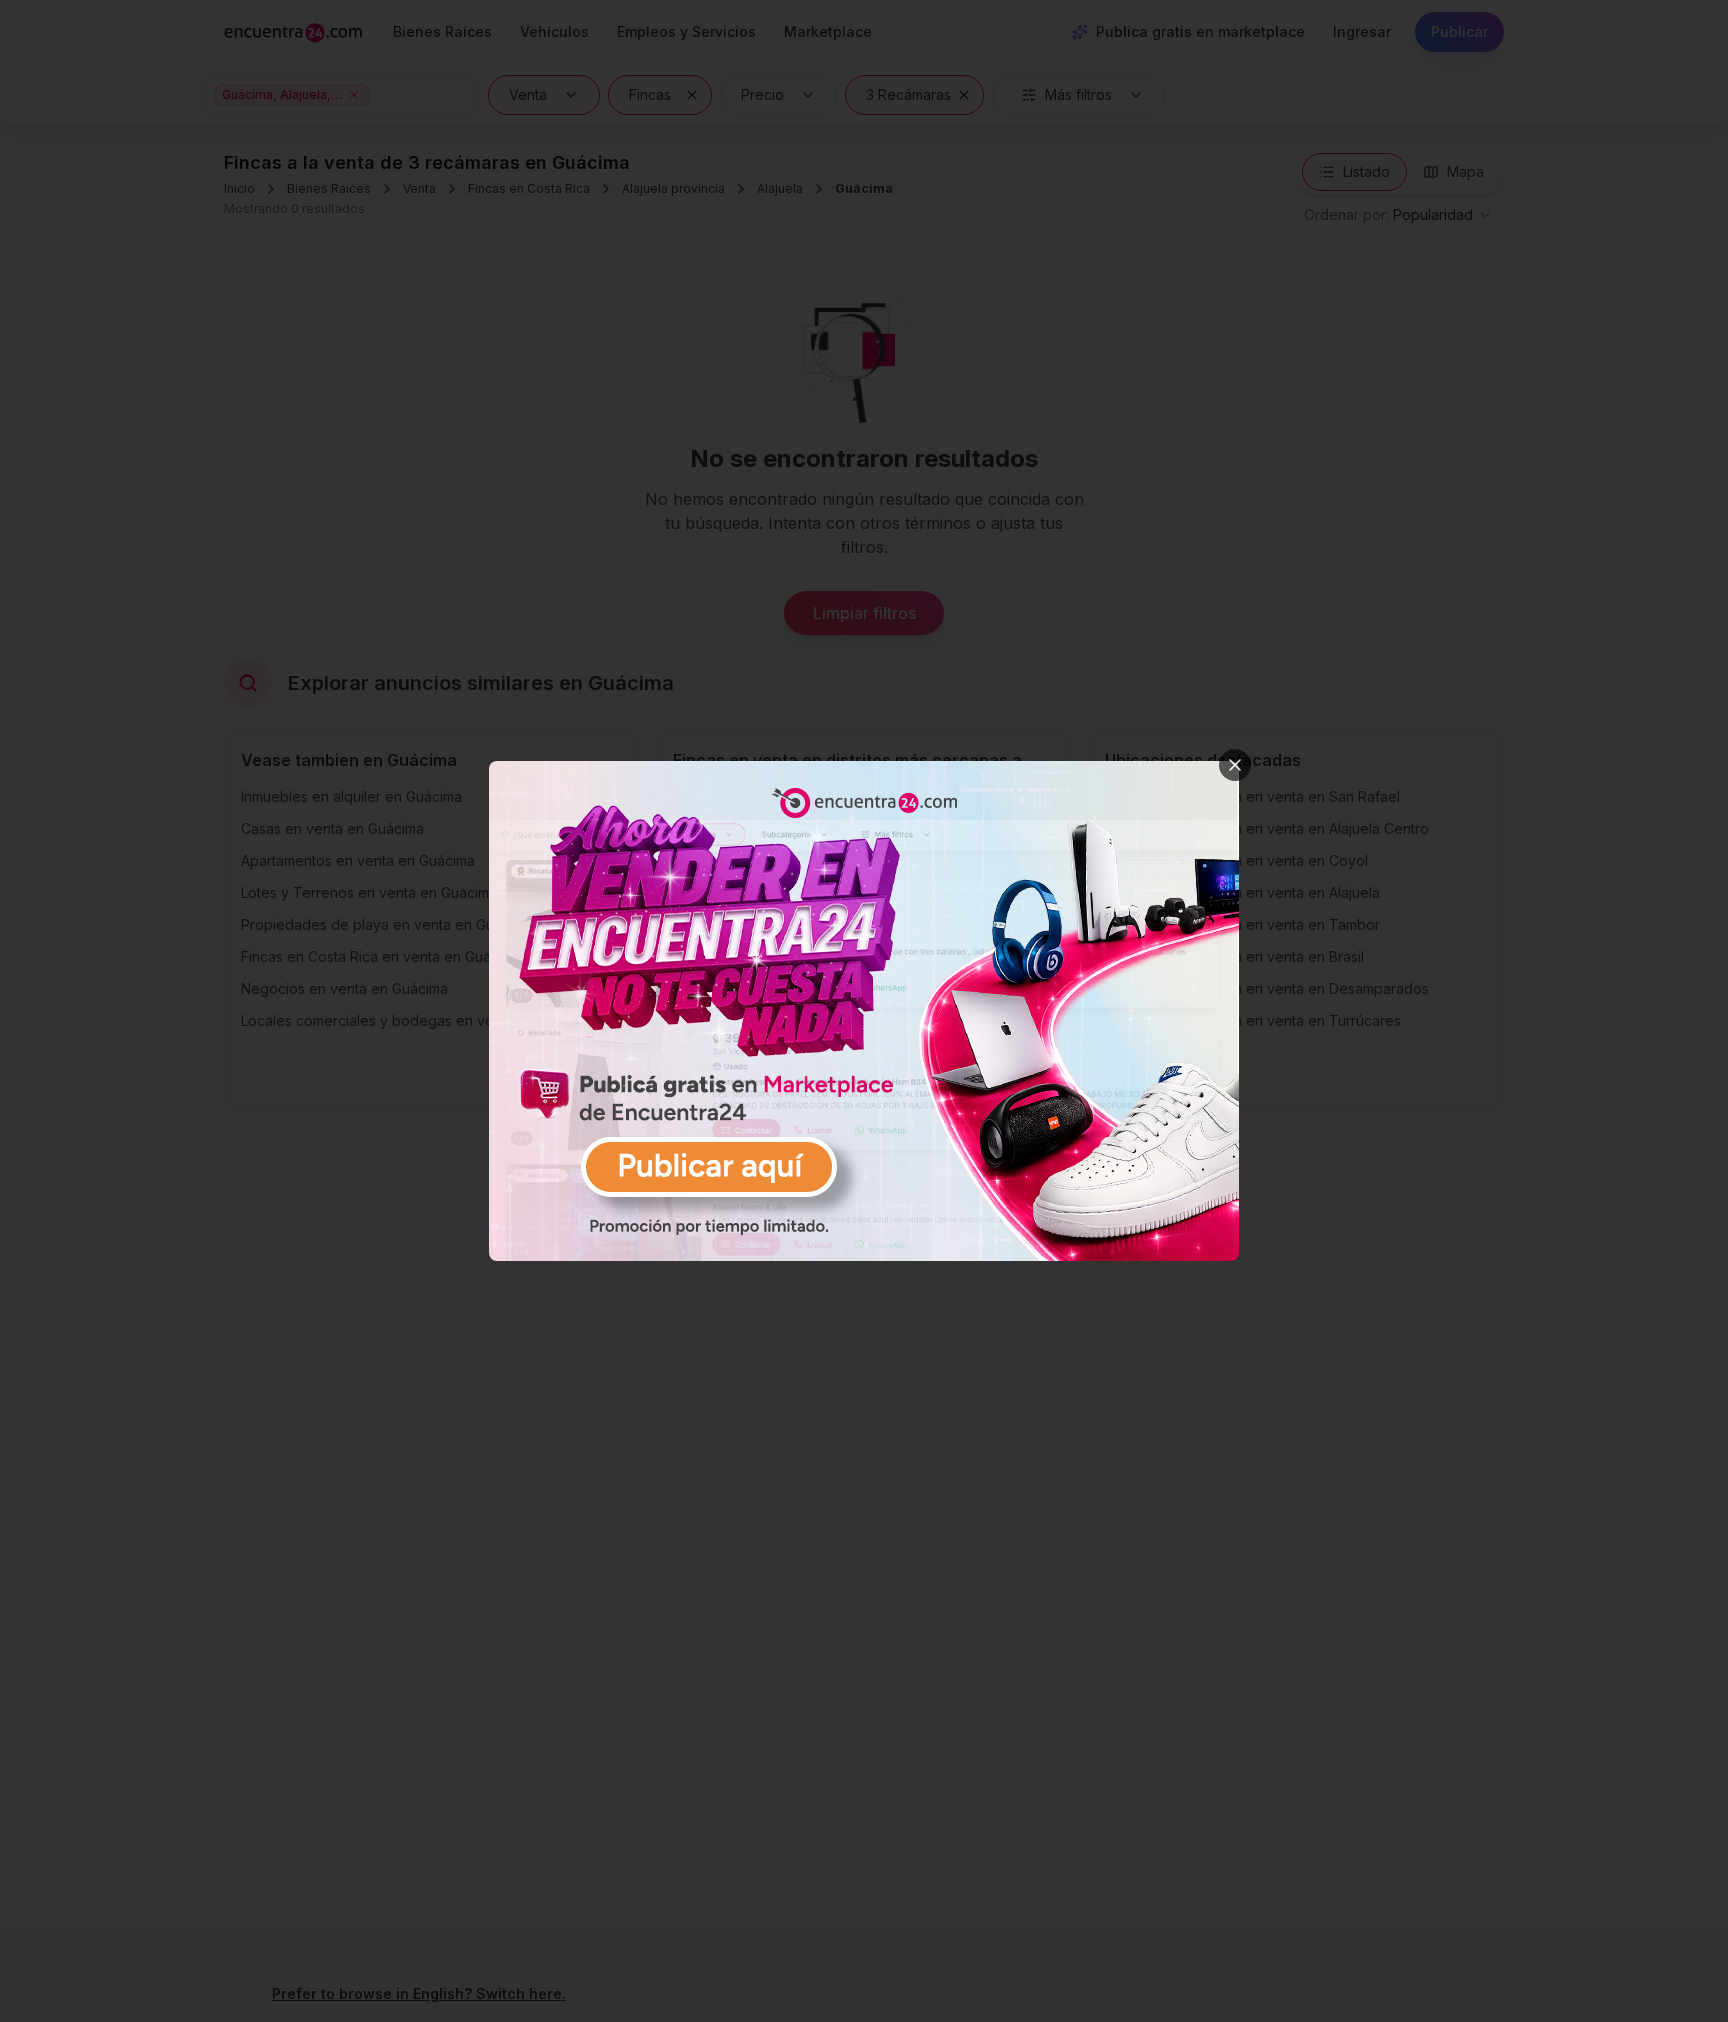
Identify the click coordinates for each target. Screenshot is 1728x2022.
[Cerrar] (1235, 765)
